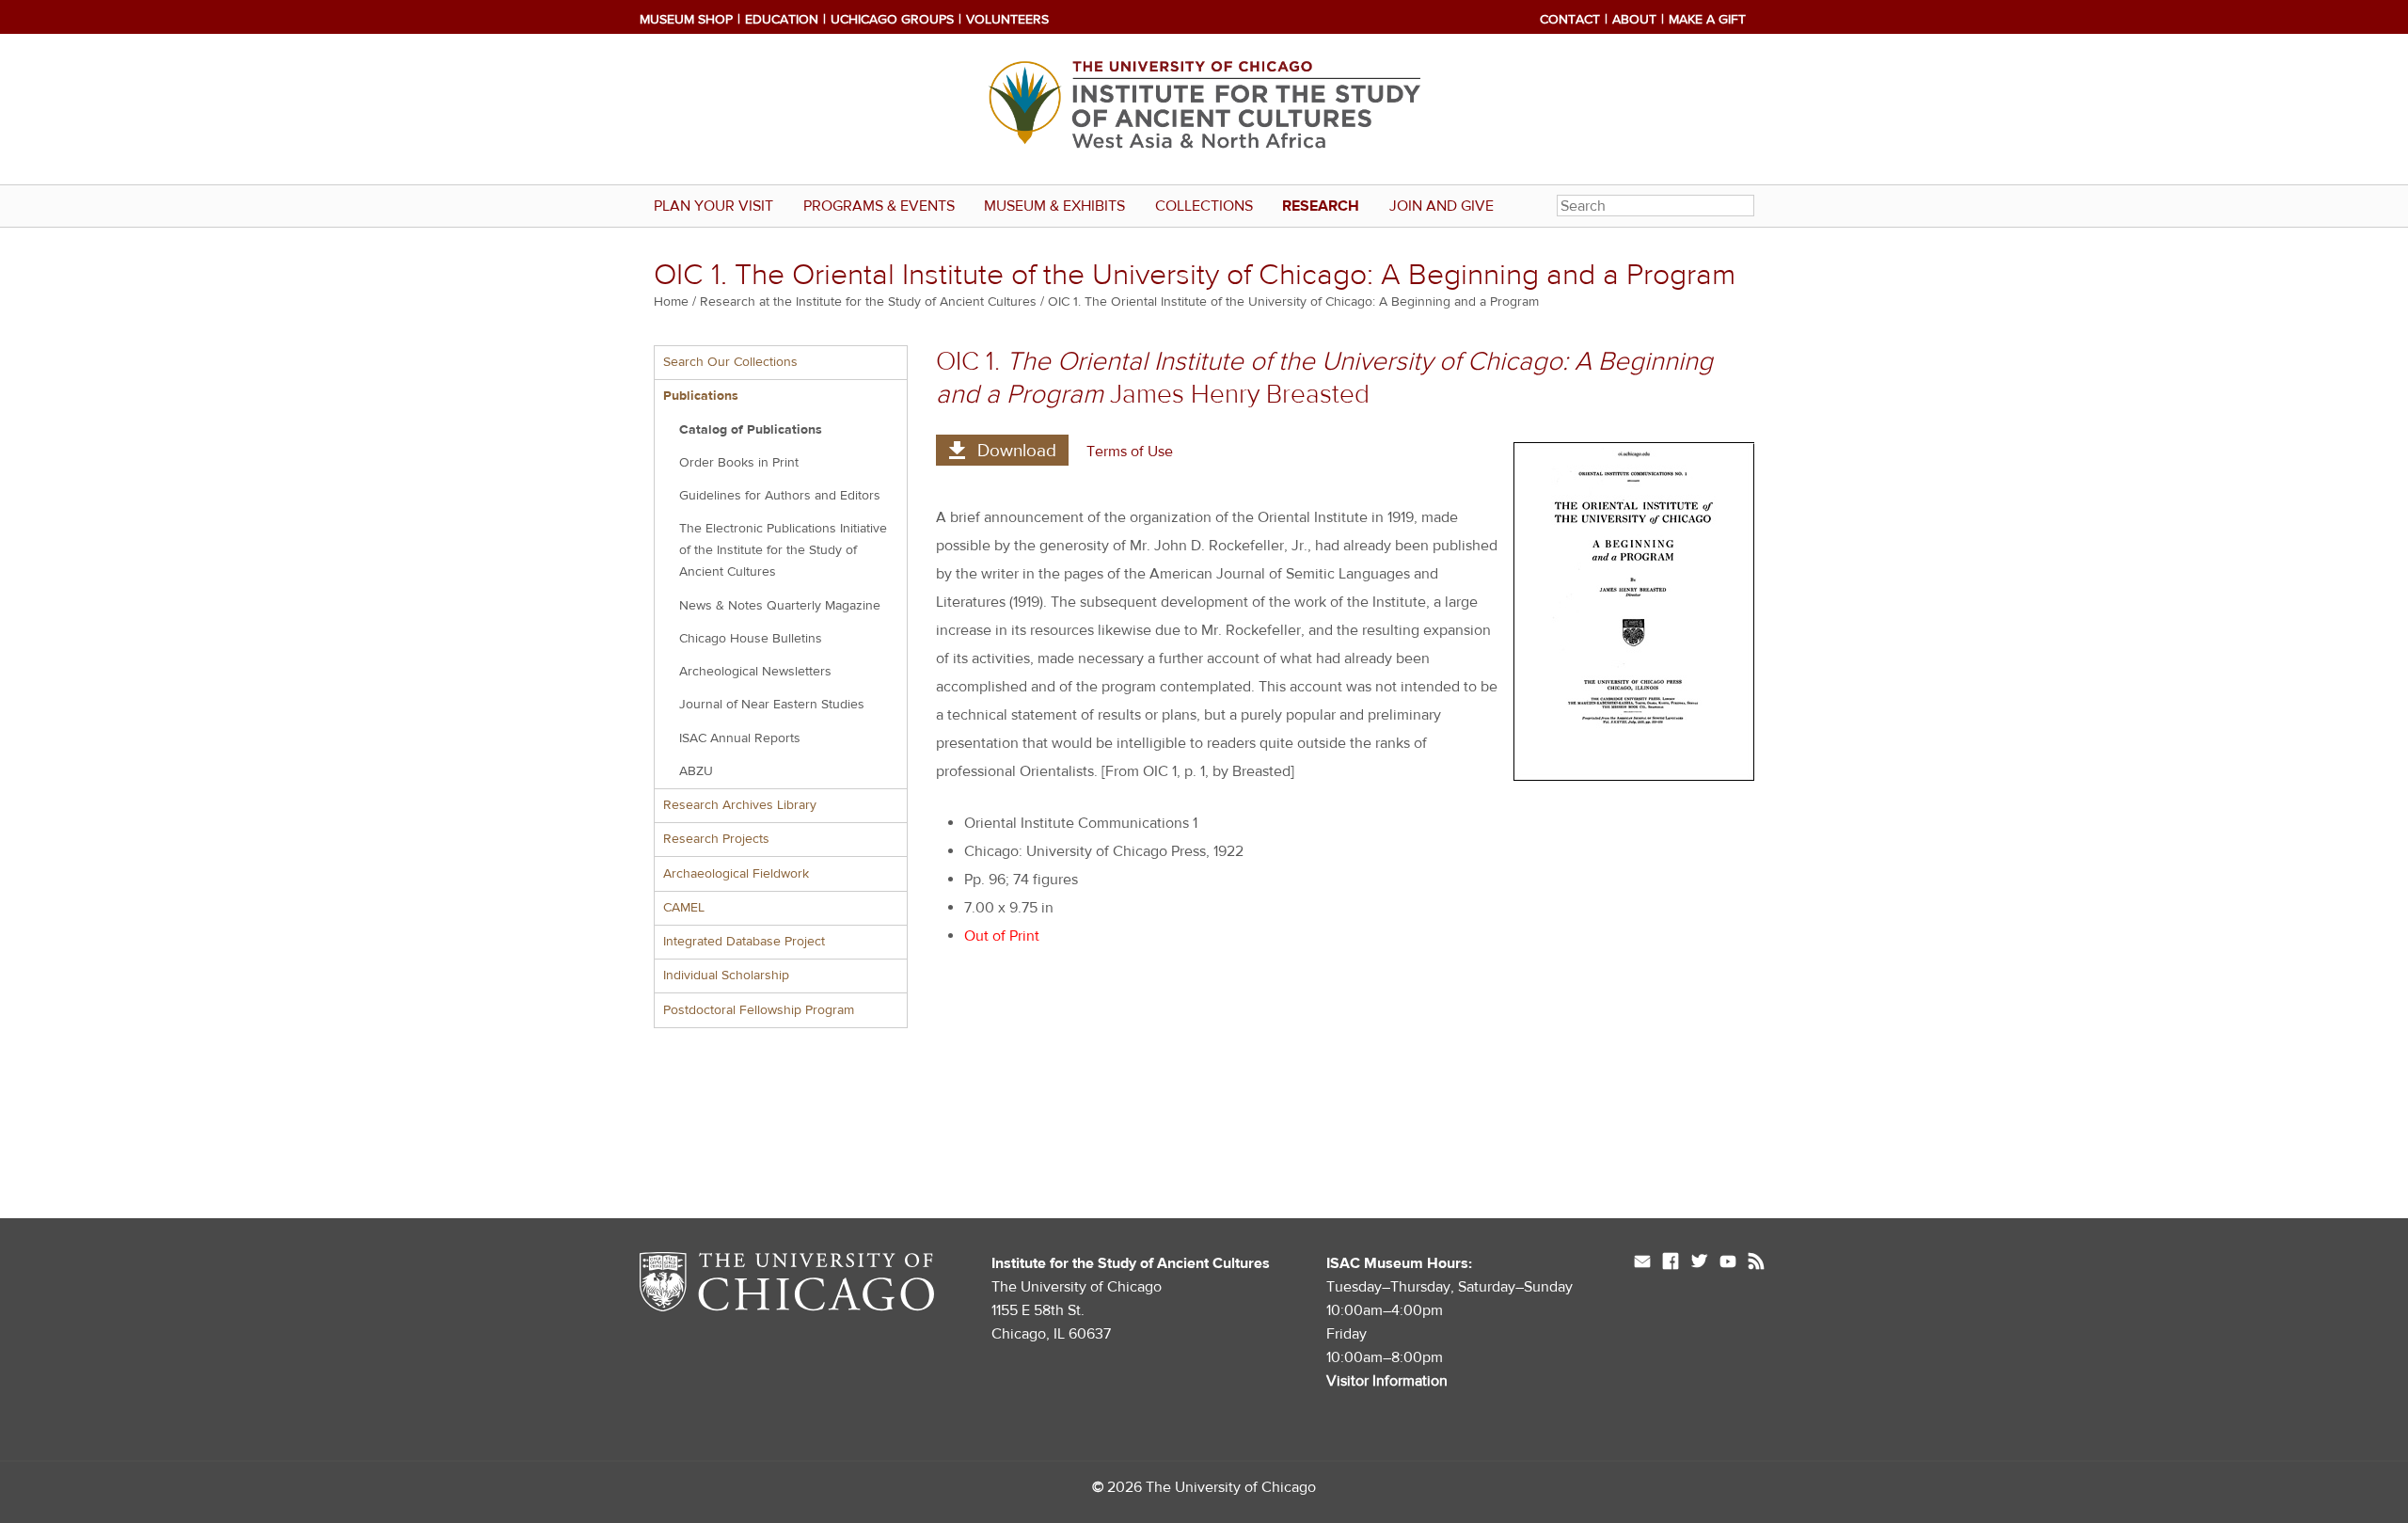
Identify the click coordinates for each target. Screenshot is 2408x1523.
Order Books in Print (739, 463)
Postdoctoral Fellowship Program (759, 1010)
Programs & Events (879, 206)
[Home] (1204, 109)
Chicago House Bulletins (751, 639)
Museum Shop (686, 20)
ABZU (696, 771)
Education (782, 20)
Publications (701, 396)
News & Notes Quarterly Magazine (780, 606)
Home (671, 302)
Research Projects (716, 839)
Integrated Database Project (744, 942)
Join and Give (1442, 206)
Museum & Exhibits (1054, 206)
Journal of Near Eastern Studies (772, 705)
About (1634, 20)
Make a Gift (1707, 20)
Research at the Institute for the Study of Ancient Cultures (868, 302)
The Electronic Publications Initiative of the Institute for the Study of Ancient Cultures (783, 550)
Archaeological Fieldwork (736, 874)
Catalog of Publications (751, 430)
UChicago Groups (892, 20)
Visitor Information (1387, 1381)
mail (1642, 1263)
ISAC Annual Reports (740, 738)
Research (1321, 206)
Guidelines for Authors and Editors (780, 496)
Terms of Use (1130, 452)
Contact (1570, 20)
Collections (1204, 206)
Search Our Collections (730, 362)
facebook (1671, 1263)
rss (1756, 1263)
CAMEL (684, 908)
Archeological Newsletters (755, 672)
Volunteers (1007, 20)
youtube (1728, 1263)
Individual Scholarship (726, 976)
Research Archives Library (740, 805)
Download (1017, 451)
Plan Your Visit (713, 206)
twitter (1699, 1263)
